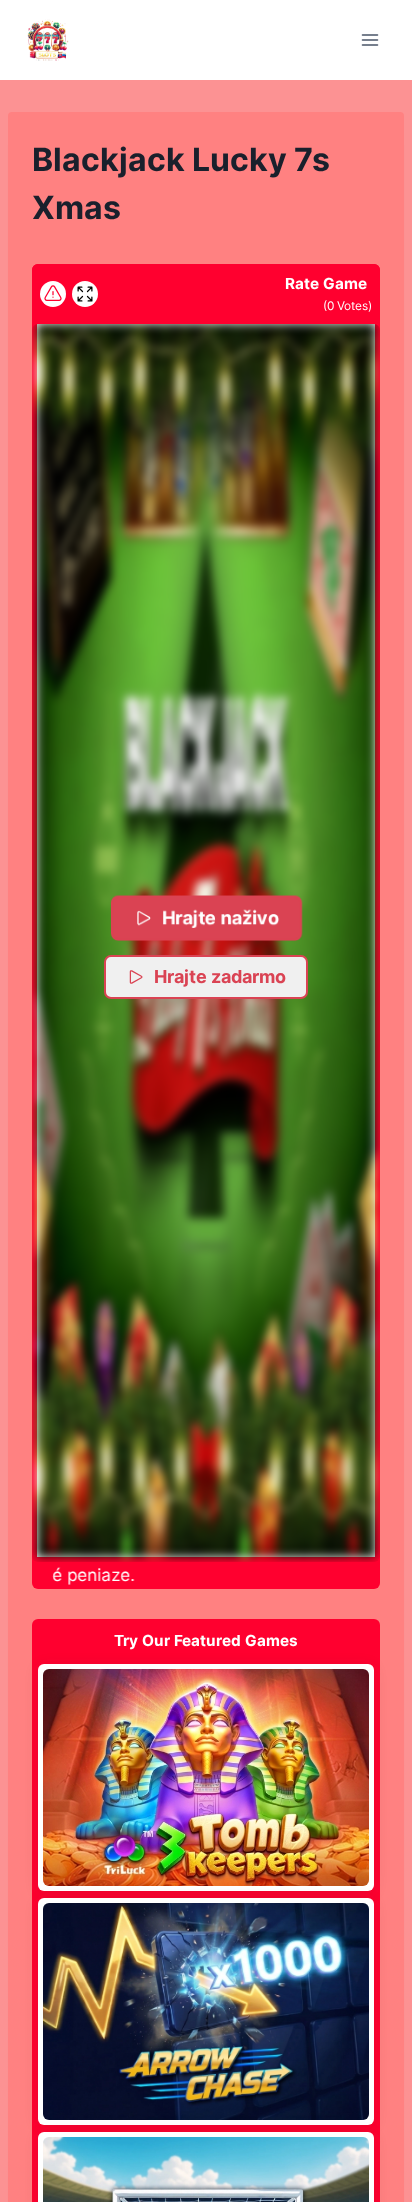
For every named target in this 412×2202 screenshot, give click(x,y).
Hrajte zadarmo (220, 976)
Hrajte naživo (220, 917)
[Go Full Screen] (85, 294)
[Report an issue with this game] (53, 294)
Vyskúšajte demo (206, 1777)
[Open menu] (369, 39)
